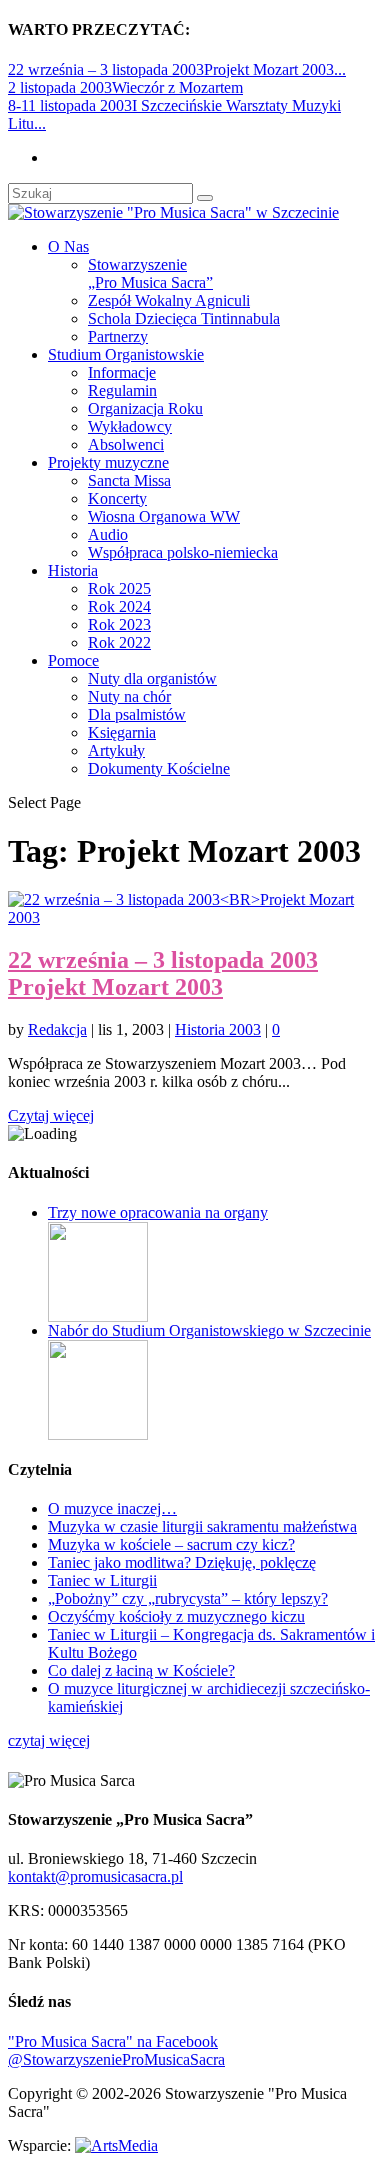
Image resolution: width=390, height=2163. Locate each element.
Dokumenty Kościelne (159, 768)
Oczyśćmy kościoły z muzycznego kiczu (176, 1616)
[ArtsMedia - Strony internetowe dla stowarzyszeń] (116, 2145)
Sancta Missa (129, 480)
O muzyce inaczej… (112, 1508)
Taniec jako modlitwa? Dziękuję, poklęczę (182, 1562)
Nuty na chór (129, 696)
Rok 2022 (119, 642)
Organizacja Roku (145, 408)
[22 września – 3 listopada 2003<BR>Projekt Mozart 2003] (195, 917)
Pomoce (73, 660)
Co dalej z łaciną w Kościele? (141, 1670)
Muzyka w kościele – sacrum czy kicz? (171, 1544)
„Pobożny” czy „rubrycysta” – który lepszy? (188, 1598)
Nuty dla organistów (152, 678)
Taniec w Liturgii (102, 1580)
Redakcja (57, 1029)
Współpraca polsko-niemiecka (183, 552)
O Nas (68, 246)
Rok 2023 (119, 624)
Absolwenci (126, 444)
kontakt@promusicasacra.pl (95, 1876)
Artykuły (116, 750)
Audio (108, 534)
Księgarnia (122, 732)
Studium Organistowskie (126, 354)
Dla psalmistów (137, 714)
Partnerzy (118, 336)
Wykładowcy (130, 426)
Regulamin (122, 390)
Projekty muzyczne (108, 462)
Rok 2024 (119, 606)
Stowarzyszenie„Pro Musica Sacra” (150, 273)
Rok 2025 (119, 588)
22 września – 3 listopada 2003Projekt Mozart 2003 (163, 973)
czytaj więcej (49, 1740)
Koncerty (117, 498)
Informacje (122, 372)
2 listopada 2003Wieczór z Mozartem (125, 87)
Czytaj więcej (51, 1115)
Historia (73, 570)
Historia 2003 (218, 1029)
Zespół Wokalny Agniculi (169, 300)
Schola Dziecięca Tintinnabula (184, 318)
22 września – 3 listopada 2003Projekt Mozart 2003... (177, 69)
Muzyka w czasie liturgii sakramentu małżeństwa (202, 1526)
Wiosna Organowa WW (164, 516)
